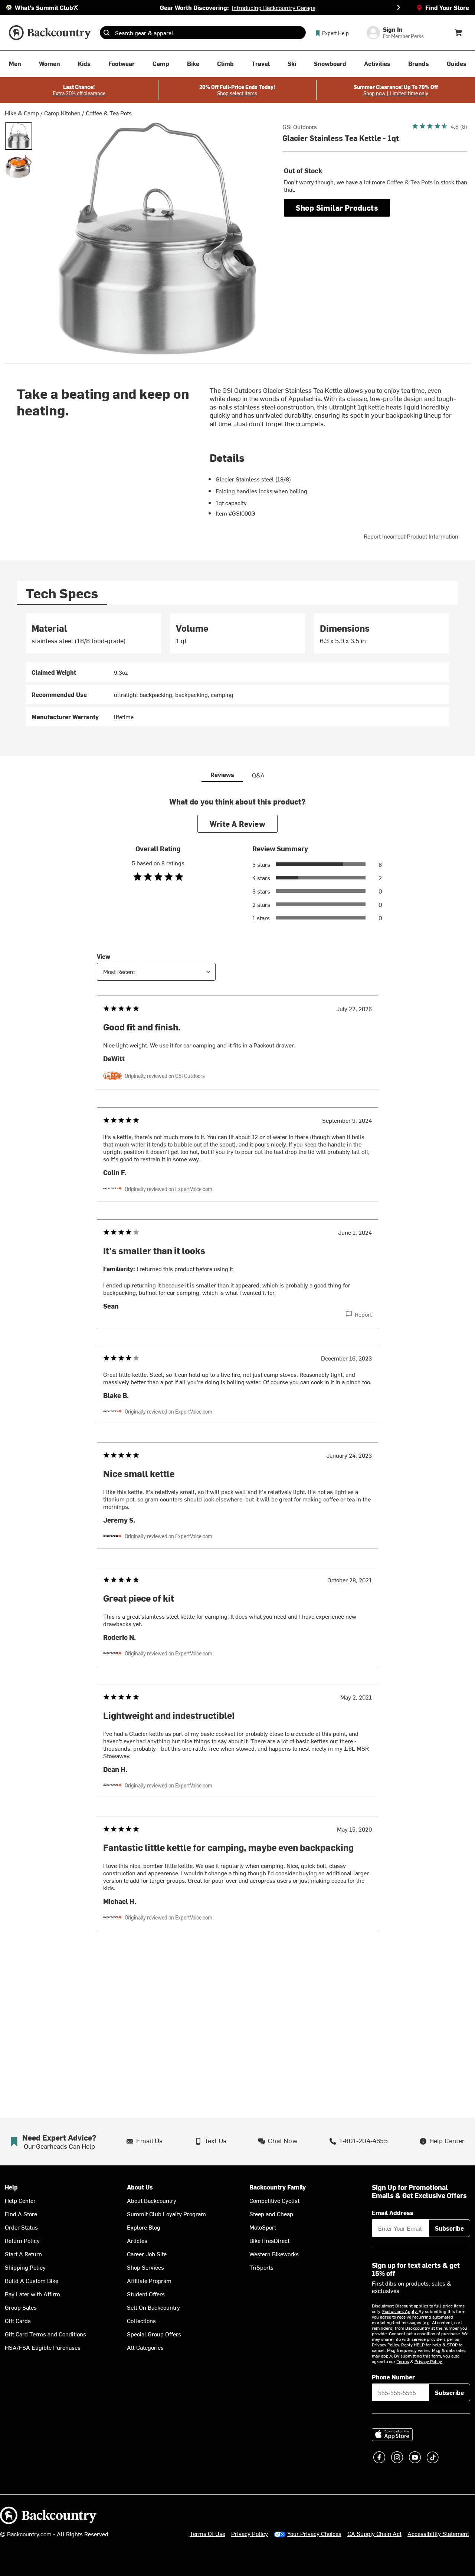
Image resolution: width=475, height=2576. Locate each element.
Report (363, 1314)
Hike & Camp (22, 113)
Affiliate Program (149, 2280)
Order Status (21, 2227)
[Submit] (107, 33)
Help (11, 2187)
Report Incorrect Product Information (411, 536)
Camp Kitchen (62, 113)
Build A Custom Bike (32, 2280)
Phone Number (393, 2377)
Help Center (20, 2200)
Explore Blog (144, 2227)
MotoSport (263, 2227)
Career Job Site (147, 2254)
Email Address (393, 2213)
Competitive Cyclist (274, 2200)
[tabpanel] (237, 670)
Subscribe (449, 2228)
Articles (137, 2240)
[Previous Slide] (76, 7)
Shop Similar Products (337, 208)
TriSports (261, 2267)
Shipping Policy (25, 2267)
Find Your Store (447, 7)
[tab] (62, 593)
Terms (403, 2361)
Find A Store (21, 2214)
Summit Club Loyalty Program (166, 2214)
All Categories (145, 2347)
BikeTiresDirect (269, 2240)
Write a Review (237, 824)
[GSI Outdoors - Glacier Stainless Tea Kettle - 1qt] (19, 136)
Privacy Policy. (429, 2361)
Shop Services (145, 2267)
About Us (140, 2187)
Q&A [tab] (258, 775)
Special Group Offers (154, 2334)
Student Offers (146, 2294)
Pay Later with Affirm (32, 2294)
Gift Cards (18, 2320)
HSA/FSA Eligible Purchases (43, 2347)
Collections (141, 2320)
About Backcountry (152, 2200)
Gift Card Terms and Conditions (45, 2334)
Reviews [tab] (222, 774)
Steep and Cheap (271, 2214)
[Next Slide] (399, 7)
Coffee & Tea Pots (109, 113)
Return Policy (22, 2240)
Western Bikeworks (274, 2254)
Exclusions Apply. (400, 2311)
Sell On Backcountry (153, 2307)
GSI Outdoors (300, 126)
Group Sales (21, 2307)
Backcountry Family (278, 2187)
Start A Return (23, 2254)
